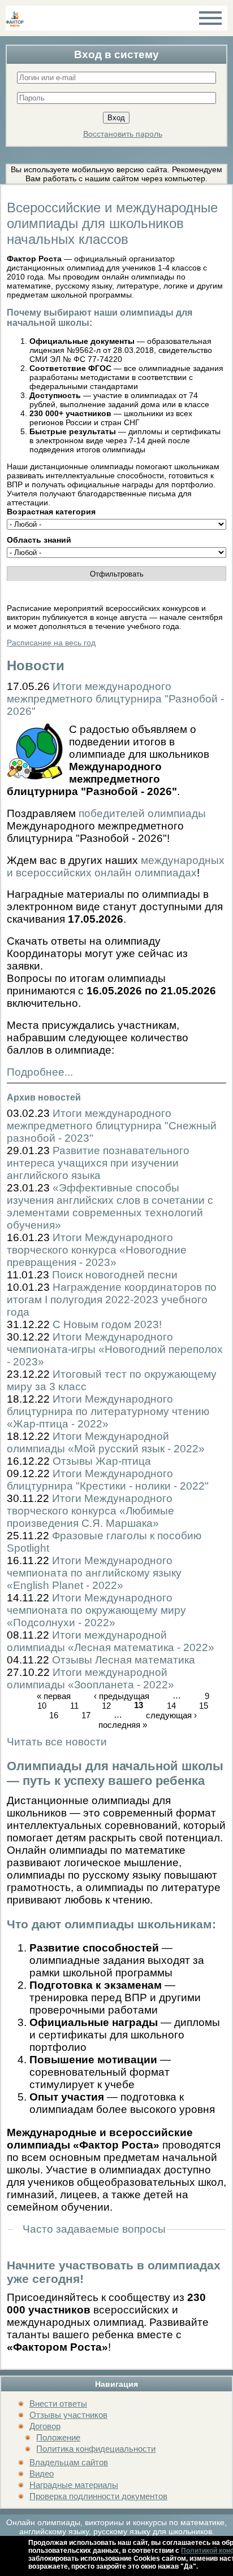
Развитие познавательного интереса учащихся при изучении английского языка (98, 1163)
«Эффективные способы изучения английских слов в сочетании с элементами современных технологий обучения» (110, 1206)
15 (204, 1706)
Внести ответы (58, 2403)
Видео (42, 2474)
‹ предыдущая (122, 1696)
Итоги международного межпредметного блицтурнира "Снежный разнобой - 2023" (112, 1126)
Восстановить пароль (123, 134)
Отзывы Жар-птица (102, 1461)
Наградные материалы (74, 2485)
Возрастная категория (51, 512)
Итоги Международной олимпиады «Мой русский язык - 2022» (106, 1442)
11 (74, 1706)
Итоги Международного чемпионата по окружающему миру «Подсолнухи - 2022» (96, 1610)
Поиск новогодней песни (115, 1275)
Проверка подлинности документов (98, 2496)
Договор (45, 2426)
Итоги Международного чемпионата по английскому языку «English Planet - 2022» (94, 1573)
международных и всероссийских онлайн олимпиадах (116, 866)
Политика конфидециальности (96, 2449)
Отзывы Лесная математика (124, 1660)
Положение (58, 2437)
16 (54, 1715)
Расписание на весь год (51, 643)
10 (42, 1706)
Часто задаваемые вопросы (94, 2229)
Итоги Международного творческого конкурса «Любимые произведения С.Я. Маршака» (90, 1511)
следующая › (171, 1715)
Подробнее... (40, 1072)
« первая (54, 1696)
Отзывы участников (68, 2415)
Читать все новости (57, 1742)
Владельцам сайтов (69, 2462)
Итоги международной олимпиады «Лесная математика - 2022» (111, 1641)
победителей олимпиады (142, 813)
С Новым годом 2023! (107, 1324)
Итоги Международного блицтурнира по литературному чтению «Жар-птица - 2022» (108, 1411)
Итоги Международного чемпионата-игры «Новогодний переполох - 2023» (115, 1349)
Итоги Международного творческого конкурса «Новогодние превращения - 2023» (97, 1250)
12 (106, 1706)
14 (171, 1706)
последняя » (123, 1725)
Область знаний (39, 540)
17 (86, 1715)
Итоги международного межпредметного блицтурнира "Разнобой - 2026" (115, 699)
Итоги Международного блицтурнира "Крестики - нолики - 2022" (108, 1480)
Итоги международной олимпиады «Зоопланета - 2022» (90, 1678)
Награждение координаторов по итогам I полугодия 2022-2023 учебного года (112, 1300)
